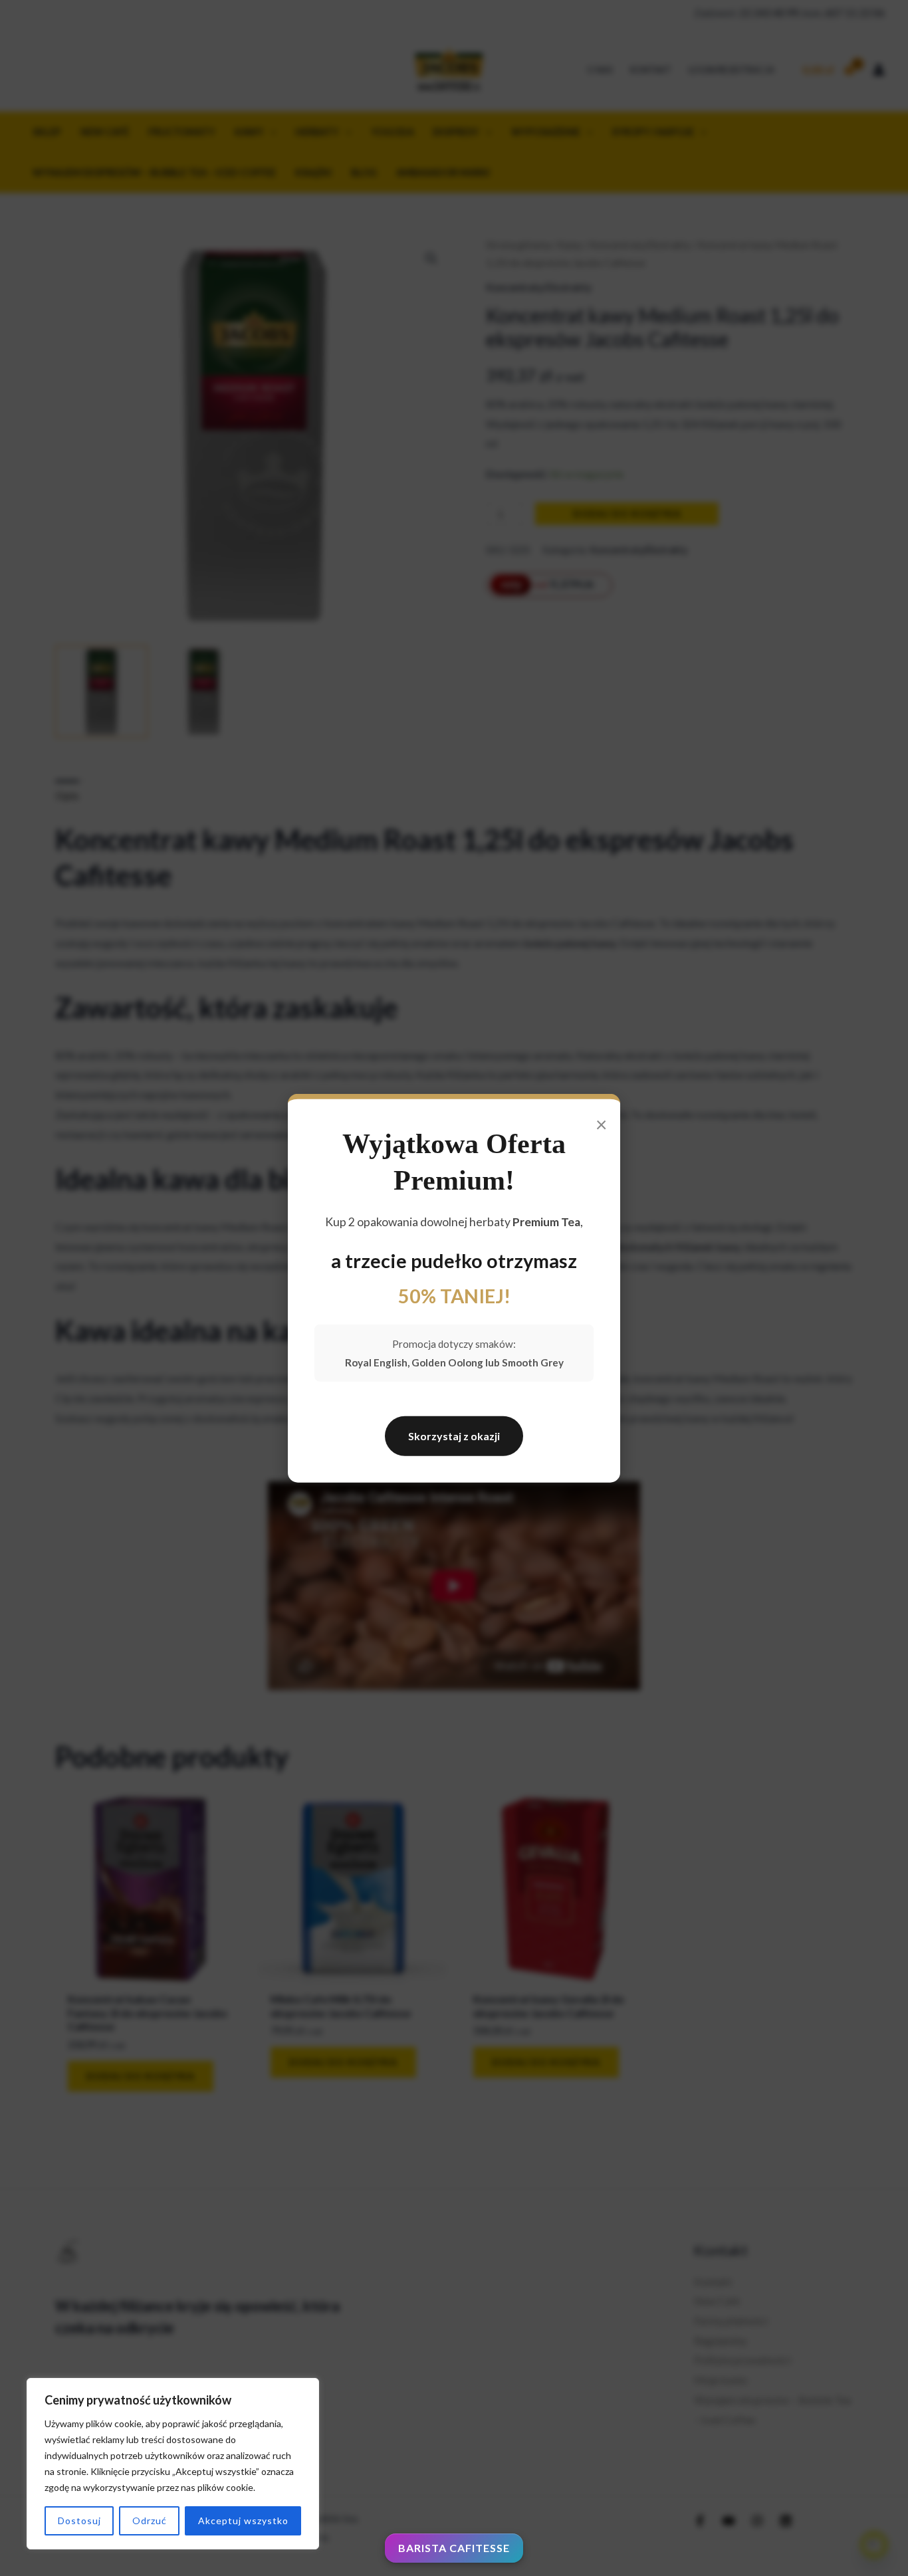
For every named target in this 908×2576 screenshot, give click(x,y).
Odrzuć (150, 2521)
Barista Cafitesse (454, 2548)
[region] (173, 2464)
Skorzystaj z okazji (454, 1436)
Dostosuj (79, 2521)
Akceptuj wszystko (243, 2521)
